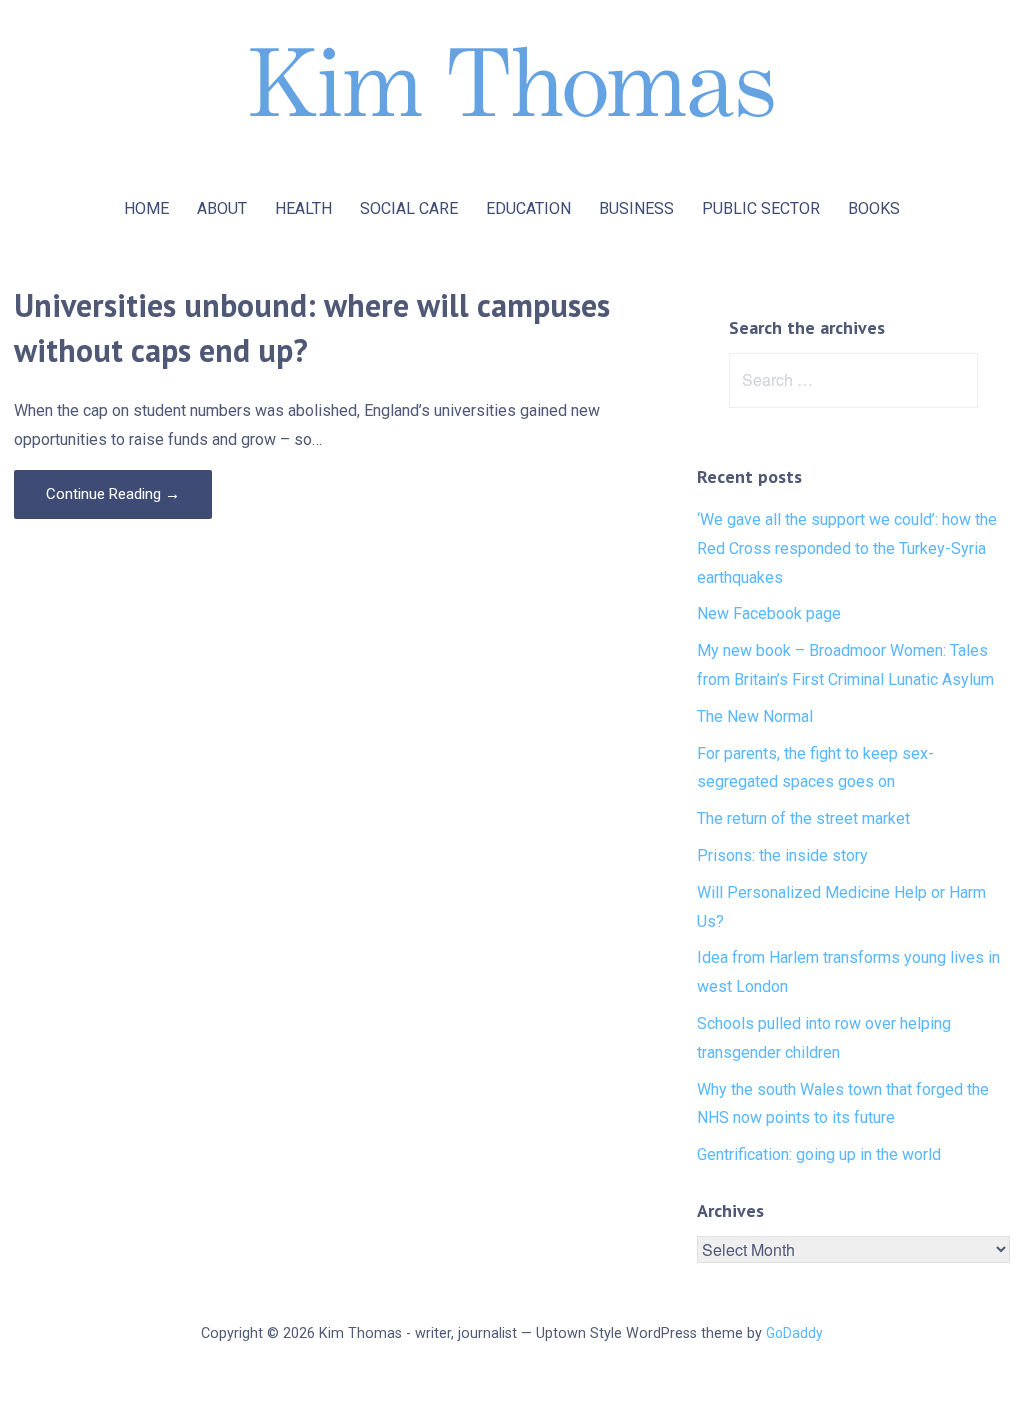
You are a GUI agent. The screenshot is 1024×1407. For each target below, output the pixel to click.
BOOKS (874, 208)
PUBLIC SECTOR (761, 208)
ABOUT (222, 208)
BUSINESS (636, 208)
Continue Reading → (113, 494)
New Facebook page (769, 613)
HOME (146, 208)
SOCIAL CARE (409, 208)
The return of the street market (803, 818)
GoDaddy (794, 1333)
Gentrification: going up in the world (819, 1154)
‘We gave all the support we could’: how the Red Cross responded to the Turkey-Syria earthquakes (847, 548)
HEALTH (303, 208)
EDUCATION (528, 208)
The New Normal (755, 716)
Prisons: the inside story (782, 855)
